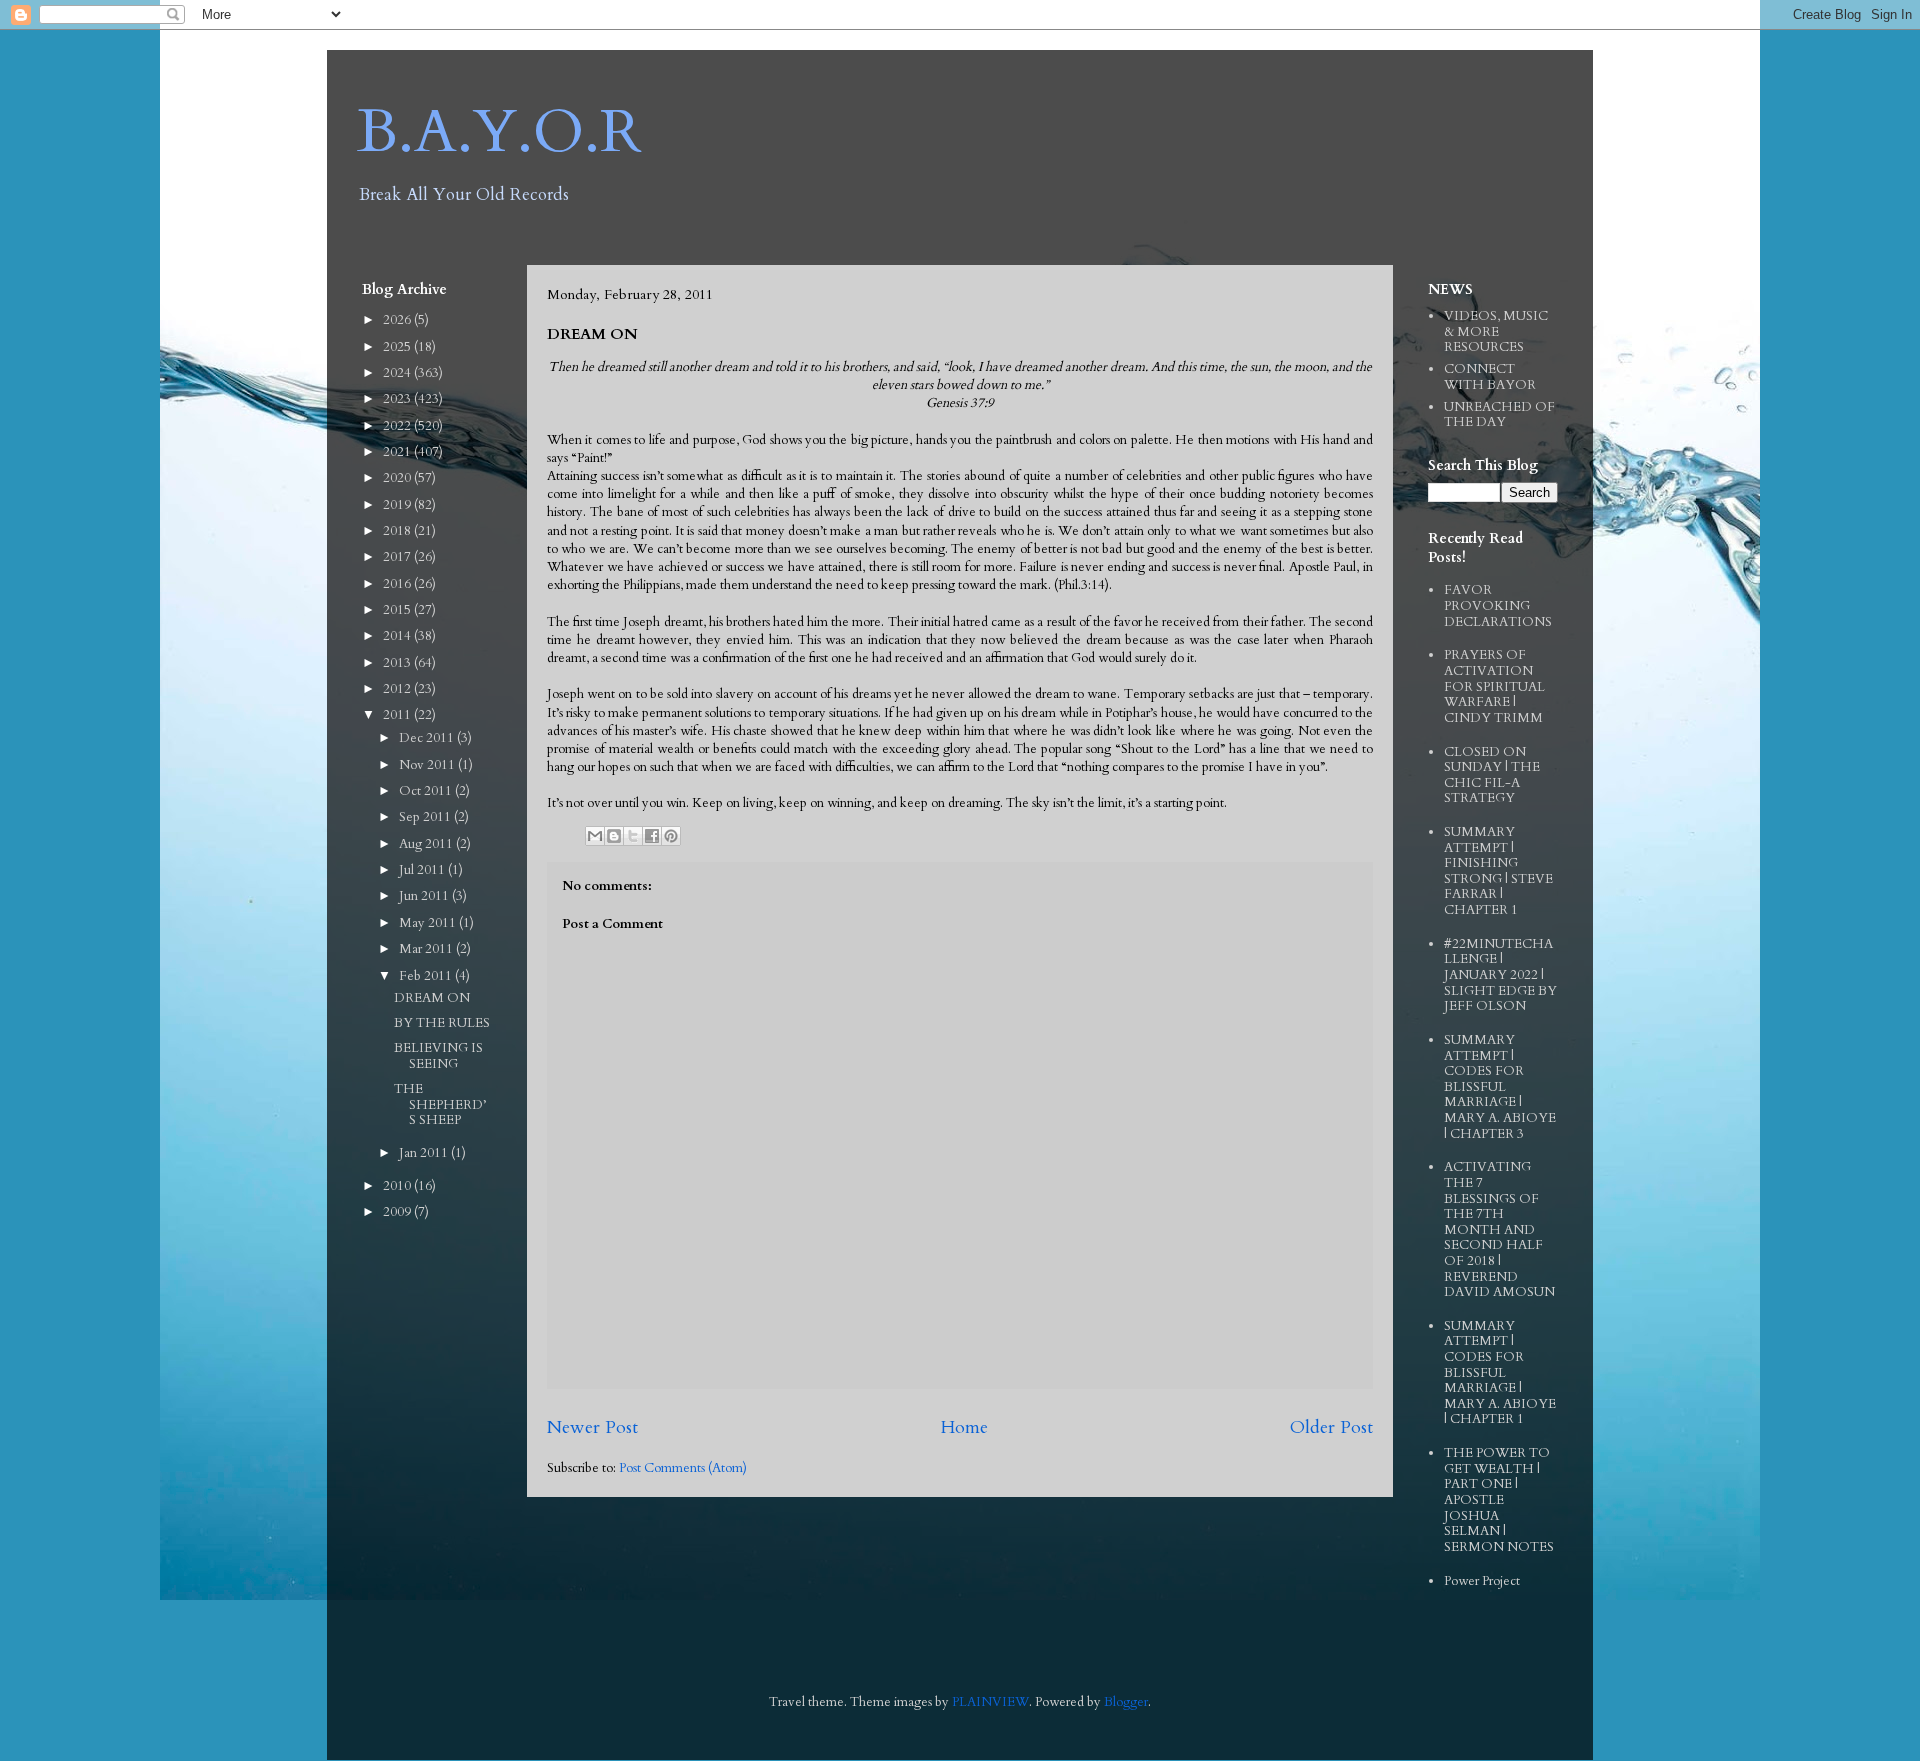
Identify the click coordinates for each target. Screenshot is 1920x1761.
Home (964, 1427)
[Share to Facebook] (652, 836)
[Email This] (595, 836)
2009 (398, 1212)
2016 (398, 584)
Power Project (1482, 1581)
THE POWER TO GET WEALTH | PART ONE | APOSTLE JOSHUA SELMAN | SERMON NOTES (1499, 1500)
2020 (398, 478)
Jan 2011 (425, 1153)
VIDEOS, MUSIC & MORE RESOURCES (1496, 331)
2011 (398, 715)
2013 (398, 663)
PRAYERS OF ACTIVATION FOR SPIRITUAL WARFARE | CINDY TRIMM (1494, 686)
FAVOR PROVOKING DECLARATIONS (1498, 605)
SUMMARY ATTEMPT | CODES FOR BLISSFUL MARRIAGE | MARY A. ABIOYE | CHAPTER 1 (1500, 1373)
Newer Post (592, 1427)
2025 (398, 347)
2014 (398, 636)
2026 (398, 320)
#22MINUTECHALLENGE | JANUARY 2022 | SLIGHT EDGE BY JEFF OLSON (1500, 975)
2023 (398, 399)
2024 (398, 373)
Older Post (1331, 1427)
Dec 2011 (428, 738)
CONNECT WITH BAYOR (1490, 377)
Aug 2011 (427, 844)
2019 (398, 505)
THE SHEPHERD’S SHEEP (440, 1104)
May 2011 (429, 923)
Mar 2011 (427, 949)
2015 (398, 610)
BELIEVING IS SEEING (438, 1056)
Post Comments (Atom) (683, 1468)
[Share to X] (633, 836)
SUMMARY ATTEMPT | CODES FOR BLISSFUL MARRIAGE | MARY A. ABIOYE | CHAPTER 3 (1500, 1087)
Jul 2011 (423, 870)
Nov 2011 (428, 765)
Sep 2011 (426, 817)
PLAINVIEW (990, 1702)
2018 (398, 531)
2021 (398, 452)
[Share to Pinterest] (671, 836)
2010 (398, 1186)
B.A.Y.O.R (499, 132)
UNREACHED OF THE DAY (1499, 415)
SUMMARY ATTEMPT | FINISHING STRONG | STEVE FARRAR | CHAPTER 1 (1498, 871)
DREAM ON (432, 998)
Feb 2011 (427, 976)
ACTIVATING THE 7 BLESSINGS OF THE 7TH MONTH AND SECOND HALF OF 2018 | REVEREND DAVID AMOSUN (1499, 1229)
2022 (398, 426)
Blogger (1126, 1702)
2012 (398, 689)
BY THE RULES (442, 1023)
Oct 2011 (427, 791)
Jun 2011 (425, 896)
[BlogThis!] (614, 836)
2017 (398, 557)
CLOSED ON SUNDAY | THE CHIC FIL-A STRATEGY (1492, 775)
